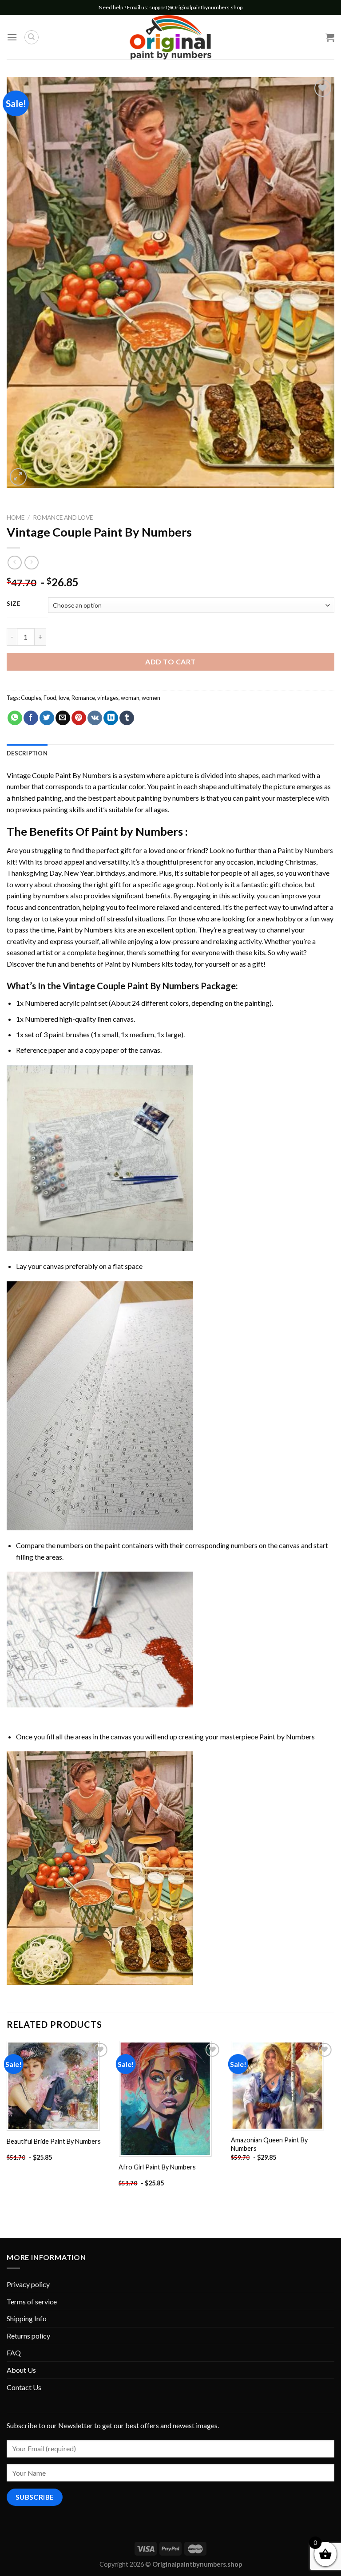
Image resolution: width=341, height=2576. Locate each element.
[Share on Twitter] (47, 718)
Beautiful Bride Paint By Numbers (54, 2141)
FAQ (14, 2353)
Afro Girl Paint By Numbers (157, 2167)
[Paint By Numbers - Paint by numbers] (170, 37)
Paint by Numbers (137, 831)
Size (14, 604)
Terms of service (32, 2301)
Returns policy (28, 2336)
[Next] (334, 2123)
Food (50, 698)
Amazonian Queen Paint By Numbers (269, 2144)
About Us (21, 2370)
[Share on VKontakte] (95, 718)
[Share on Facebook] (31, 718)
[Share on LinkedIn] (111, 718)
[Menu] (12, 37)
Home (16, 518)
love (64, 698)
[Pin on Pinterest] (79, 718)
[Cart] (330, 37)
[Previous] (7, 2123)
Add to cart (170, 662)
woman (130, 698)
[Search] (32, 37)
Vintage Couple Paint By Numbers (59, 775)
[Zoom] (18, 477)
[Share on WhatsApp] (15, 718)
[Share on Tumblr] (127, 718)
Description (27, 753)
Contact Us (24, 2387)
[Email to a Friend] (63, 718)
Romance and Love (63, 518)
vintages (108, 698)
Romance (83, 698)
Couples (31, 698)
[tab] (27, 753)
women (151, 698)
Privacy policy (28, 2284)
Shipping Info (27, 2318)
